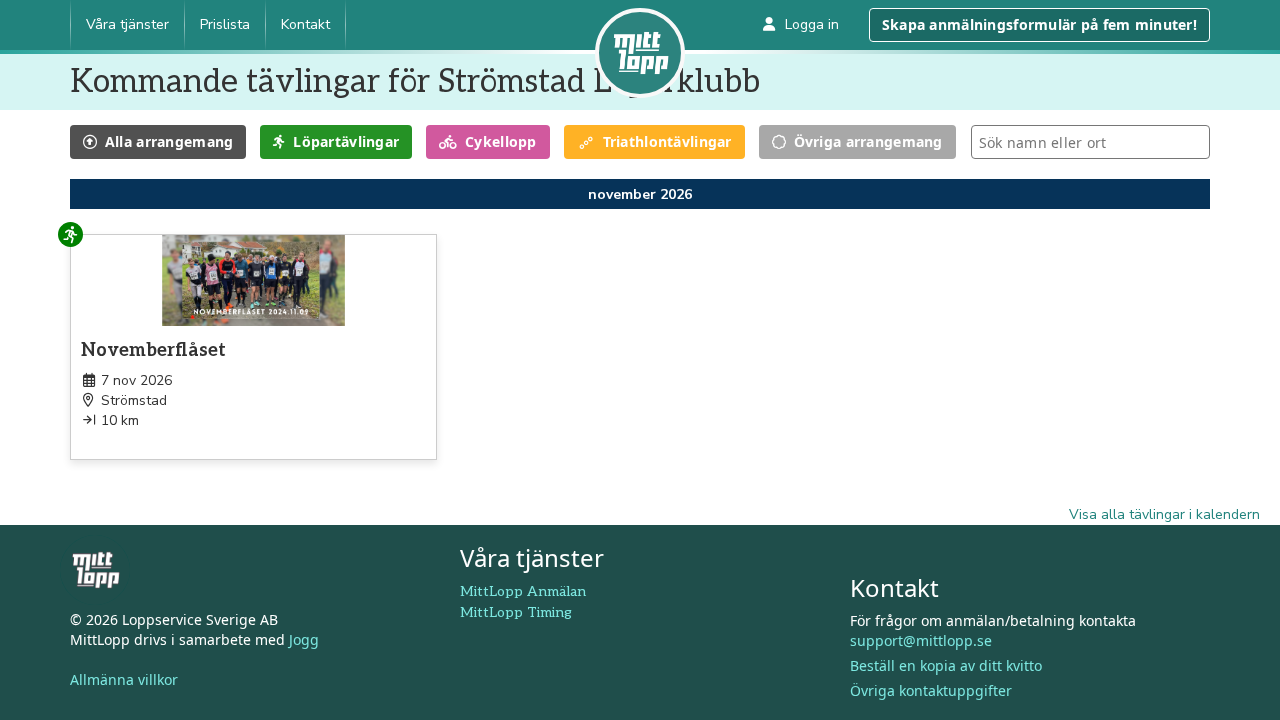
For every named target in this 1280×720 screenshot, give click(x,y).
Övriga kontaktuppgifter (931, 690)
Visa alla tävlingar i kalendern (1164, 514)
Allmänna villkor (124, 679)
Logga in (812, 24)
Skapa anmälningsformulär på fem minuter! (1039, 24)
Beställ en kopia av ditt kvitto (946, 665)
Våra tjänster (127, 24)
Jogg (304, 639)
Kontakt (305, 24)
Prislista (225, 24)
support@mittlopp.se (921, 640)
